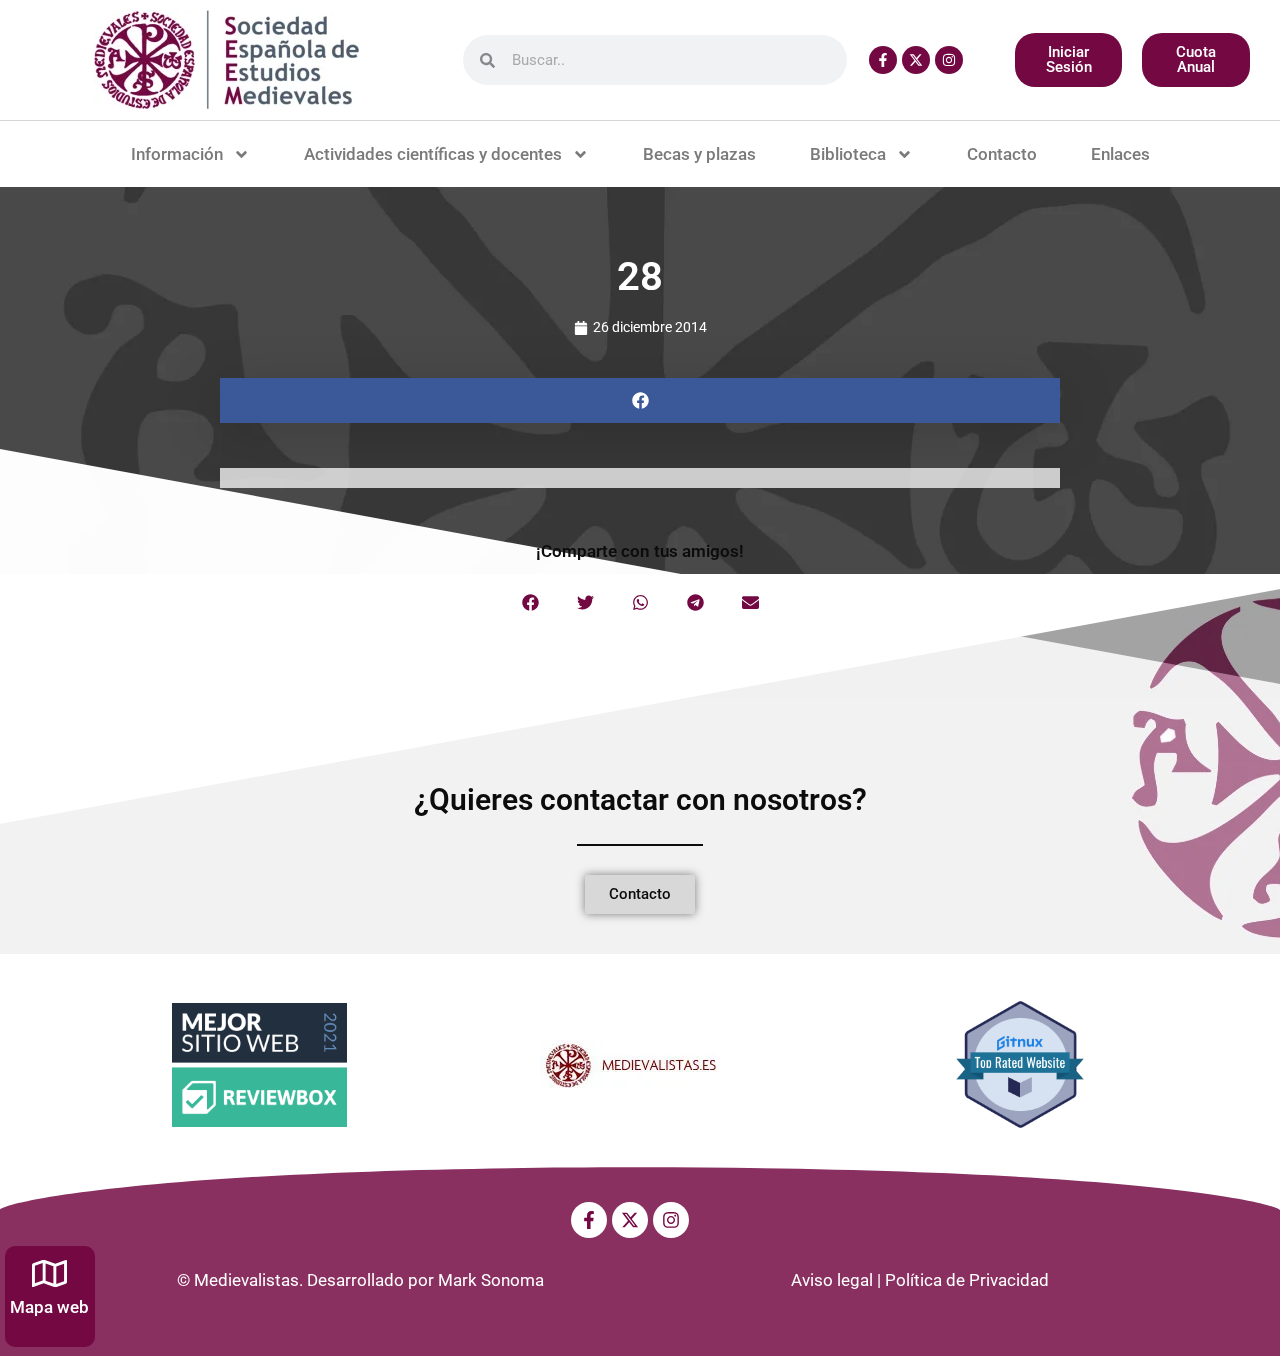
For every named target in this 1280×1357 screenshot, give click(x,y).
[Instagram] (949, 60)
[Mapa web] (49, 1273)
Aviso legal (832, 1280)
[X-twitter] (916, 60)
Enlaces (1120, 154)
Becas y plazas (699, 154)
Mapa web (49, 1307)
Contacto (1002, 154)
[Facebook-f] (883, 60)
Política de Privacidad (967, 1280)
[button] (640, 400)
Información (177, 154)
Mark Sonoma (491, 1280)
